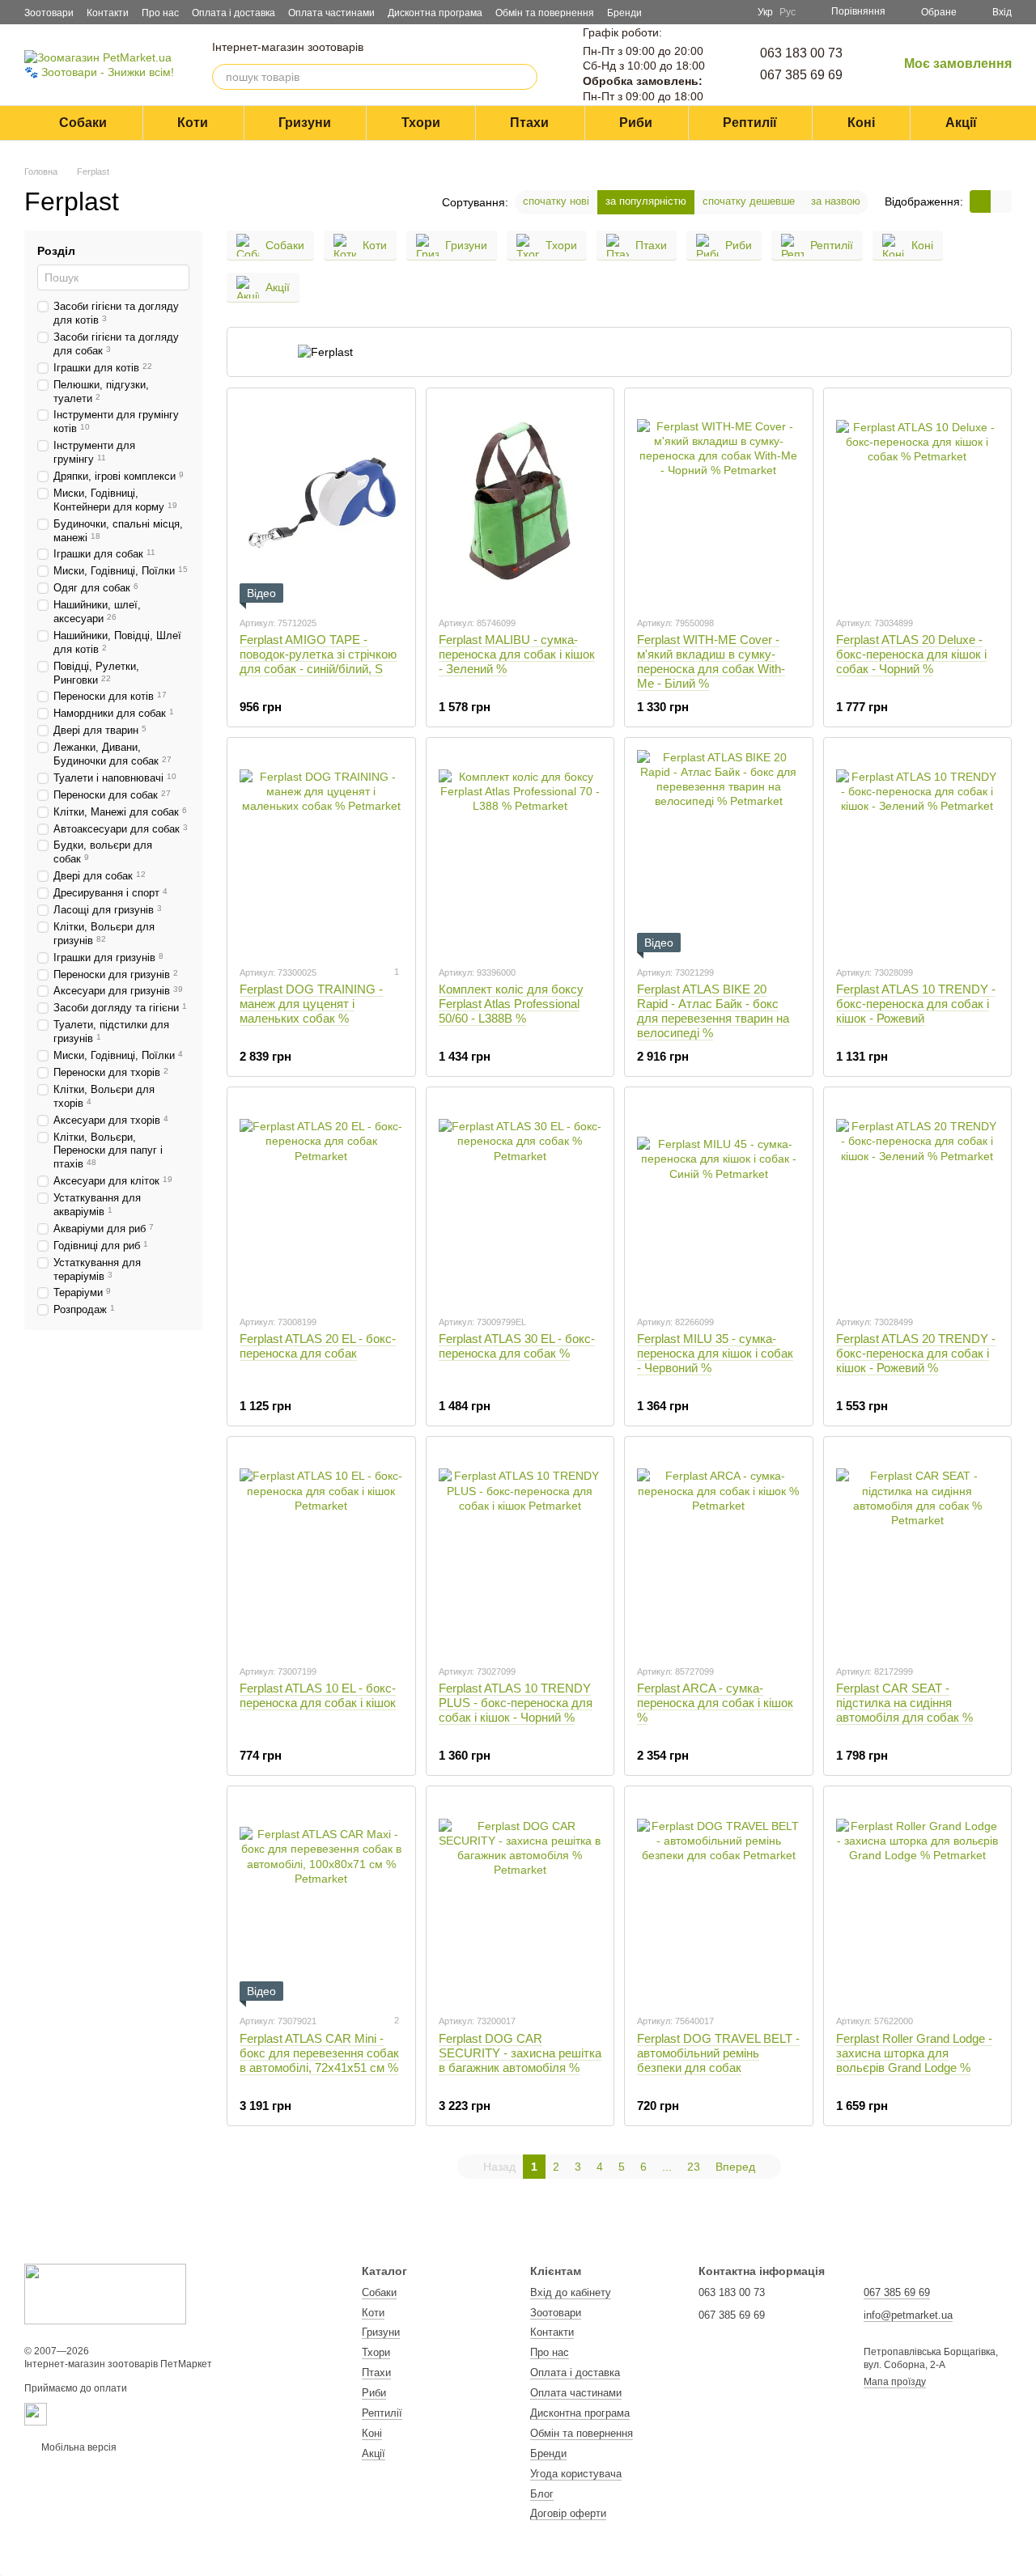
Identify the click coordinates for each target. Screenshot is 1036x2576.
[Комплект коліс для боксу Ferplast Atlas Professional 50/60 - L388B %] (520, 851)
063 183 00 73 (801, 53)
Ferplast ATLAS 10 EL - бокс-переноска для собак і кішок (318, 1695)
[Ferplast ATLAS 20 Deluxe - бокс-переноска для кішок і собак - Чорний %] (918, 502)
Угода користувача (576, 2474)
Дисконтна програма (435, 13)
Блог (542, 2494)
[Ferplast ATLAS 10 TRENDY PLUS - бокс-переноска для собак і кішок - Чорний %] (520, 1550)
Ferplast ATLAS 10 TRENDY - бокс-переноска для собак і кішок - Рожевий (916, 1004)
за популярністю (646, 201)
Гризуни (305, 123)
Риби (636, 123)
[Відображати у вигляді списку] (1001, 201)
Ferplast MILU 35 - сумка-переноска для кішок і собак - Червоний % (715, 1353)
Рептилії (750, 123)
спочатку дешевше (749, 201)
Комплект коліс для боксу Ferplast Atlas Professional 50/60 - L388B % (511, 1004)
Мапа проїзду (895, 2382)
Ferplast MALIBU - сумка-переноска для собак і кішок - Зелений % (517, 654)
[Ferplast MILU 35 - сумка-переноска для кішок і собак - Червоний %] (719, 1201)
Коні (861, 123)
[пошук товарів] (524, 77)
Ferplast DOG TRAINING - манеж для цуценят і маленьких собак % (311, 1004)
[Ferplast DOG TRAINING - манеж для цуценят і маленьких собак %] (321, 851)
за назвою (836, 201)
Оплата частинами (331, 13)
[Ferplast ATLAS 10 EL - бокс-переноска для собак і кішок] (321, 1550)
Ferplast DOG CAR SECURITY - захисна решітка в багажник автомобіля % (520, 2053)
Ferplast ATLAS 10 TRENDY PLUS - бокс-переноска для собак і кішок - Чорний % (516, 1703)
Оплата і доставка (234, 13)
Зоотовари (49, 13)
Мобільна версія (78, 2447)
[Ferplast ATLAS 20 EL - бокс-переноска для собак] (321, 1201)
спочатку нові (556, 201)
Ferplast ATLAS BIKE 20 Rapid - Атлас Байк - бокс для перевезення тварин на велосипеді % (713, 1011)
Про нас (160, 13)
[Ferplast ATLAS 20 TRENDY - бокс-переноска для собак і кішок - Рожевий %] (918, 1201)
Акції (961, 123)
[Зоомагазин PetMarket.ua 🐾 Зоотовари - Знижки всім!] (105, 2293)
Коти (193, 123)
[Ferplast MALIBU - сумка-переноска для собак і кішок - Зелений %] (520, 502)
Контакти (108, 13)
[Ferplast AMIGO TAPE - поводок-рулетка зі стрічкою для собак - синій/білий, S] (321, 502)
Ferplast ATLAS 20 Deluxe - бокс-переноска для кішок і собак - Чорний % (911, 654)
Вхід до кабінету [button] (571, 2292)
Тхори (421, 123)
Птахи (529, 123)
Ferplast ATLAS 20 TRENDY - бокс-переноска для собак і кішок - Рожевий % (916, 1353)
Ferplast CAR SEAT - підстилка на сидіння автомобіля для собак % (904, 1703)
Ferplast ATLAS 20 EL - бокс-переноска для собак (318, 1346)
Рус (788, 12)
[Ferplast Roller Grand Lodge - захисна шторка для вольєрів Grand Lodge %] (918, 1900)
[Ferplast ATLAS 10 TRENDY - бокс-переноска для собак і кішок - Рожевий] (918, 851)
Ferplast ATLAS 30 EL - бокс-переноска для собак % (517, 1346)
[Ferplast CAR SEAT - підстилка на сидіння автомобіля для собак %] (918, 1550)
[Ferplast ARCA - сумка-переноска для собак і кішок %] (719, 1550)
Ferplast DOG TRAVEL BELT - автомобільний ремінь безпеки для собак (718, 2053)
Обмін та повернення (545, 13)
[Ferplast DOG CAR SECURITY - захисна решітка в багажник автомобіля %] (520, 1900)
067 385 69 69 (801, 75)
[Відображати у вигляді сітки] (980, 201)
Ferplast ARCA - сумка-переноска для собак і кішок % (715, 1703)
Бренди (624, 13)
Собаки (83, 123)
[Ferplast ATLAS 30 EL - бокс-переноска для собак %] (520, 1201)
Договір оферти (568, 2513)
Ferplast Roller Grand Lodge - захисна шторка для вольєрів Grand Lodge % (914, 2053)
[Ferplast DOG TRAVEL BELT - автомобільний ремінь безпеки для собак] (719, 1900)
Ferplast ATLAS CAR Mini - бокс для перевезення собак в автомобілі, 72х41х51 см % (319, 2053)
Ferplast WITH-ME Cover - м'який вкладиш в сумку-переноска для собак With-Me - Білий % (711, 661)
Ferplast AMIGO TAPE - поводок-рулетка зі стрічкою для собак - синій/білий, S (318, 654)
